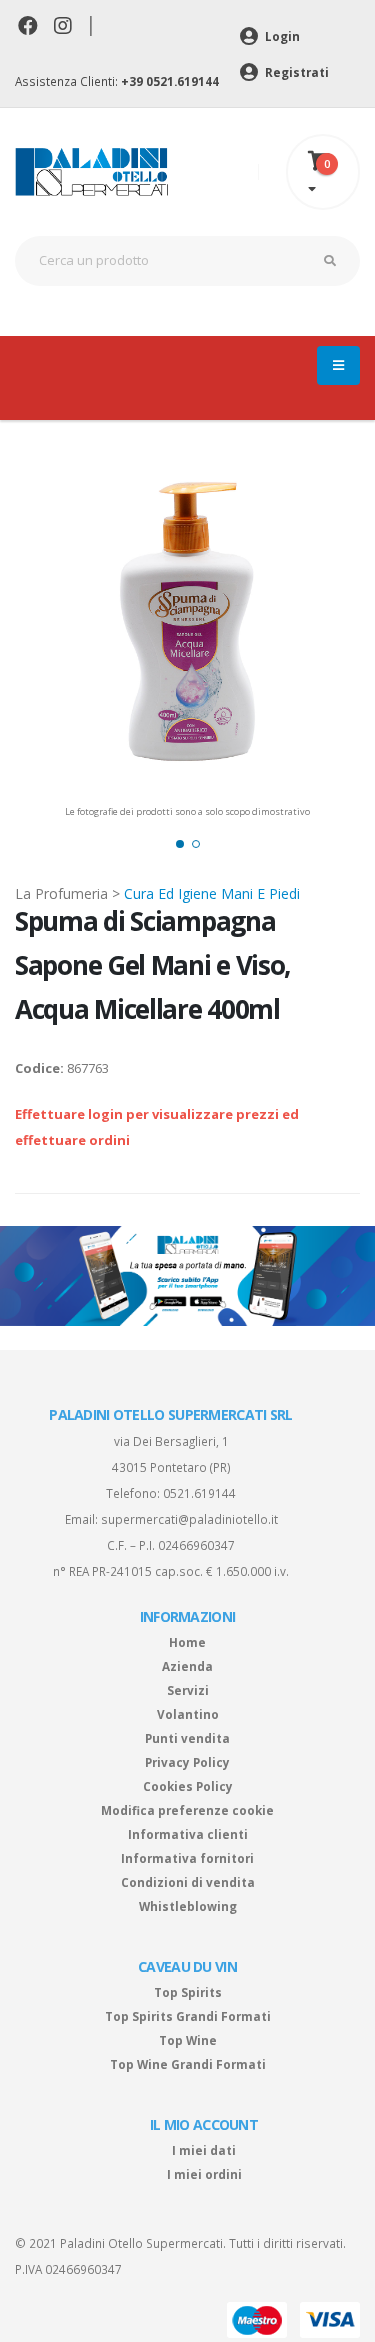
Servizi (188, 1690)
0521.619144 (199, 1493)
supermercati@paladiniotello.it (189, 1519)
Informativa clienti (188, 1834)
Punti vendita (187, 1738)
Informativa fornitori (187, 1858)
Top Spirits (188, 1992)
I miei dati (204, 2150)
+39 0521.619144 (170, 81)
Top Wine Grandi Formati (188, 2064)
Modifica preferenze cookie (187, 1810)
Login (281, 36)
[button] (180, 844)
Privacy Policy (187, 1762)
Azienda (187, 1666)
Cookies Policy (188, 1786)
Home (187, 1642)
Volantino (188, 1714)
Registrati (295, 72)
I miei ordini (204, 2174)
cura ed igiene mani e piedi (212, 893)
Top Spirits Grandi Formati (188, 2016)
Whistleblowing (188, 1906)
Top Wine (188, 2040)
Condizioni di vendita (188, 1882)
